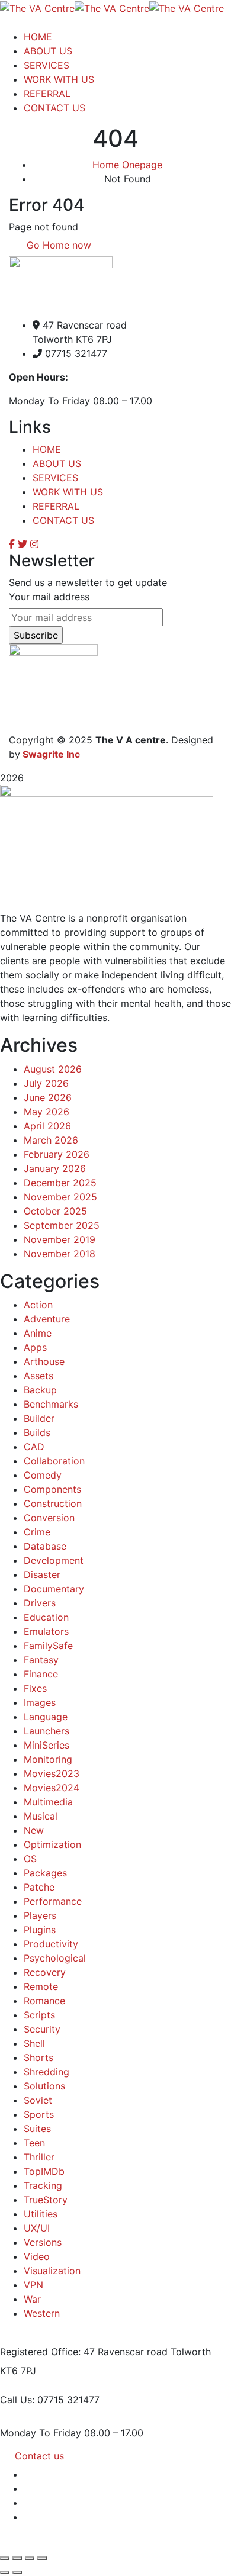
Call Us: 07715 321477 (50, 2400)
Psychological (55, 1958)
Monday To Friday (41, 2433)
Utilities (41, 2214)
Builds (37, 1432)
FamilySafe (48, 1646)
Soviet (38, 2100)
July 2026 (46, 1083)
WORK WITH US (68, 492)
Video (37, 2256)
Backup (40, 1390)
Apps (35, 1347)
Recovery (45, 1972)
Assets (38, 1376)
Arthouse (44, 1361)
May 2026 (46, 1112)
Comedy (43, 1475)
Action (38, 1305)
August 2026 (53, 1069)
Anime (38, 1333)
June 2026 (48, 1097)
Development (54, 1560)
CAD (34, 1447)
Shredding (46, 2072)
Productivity (51, 1944)
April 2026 (47, 1126)
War (32, 2299)
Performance (53, 1901)
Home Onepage (127, 165)
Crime (37, 1532)
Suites (37, 2129)
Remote (41, 1986)
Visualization (52, 2271)
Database (45, 1546)
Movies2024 (52, 1788)
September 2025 (62, 1225)
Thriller (39, 2157)
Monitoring (48, 1759)
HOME (47, 449)
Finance (41, 1674)
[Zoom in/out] (5, 2558)
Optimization (52, 1844)
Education (46, 1617)
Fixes (35, 1688)
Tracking (43, 2185)
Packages (45, 1873)
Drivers (40, 1603)
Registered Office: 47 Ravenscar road (84, 2352)
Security (42, 2029)
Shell (34, 2043)
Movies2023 (52, 1773)
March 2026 (51, 1140)
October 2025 (55, 1211)
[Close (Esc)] (42, 2558)
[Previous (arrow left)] (5, 2572)
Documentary (54, 1589)
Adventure (47, 1319)
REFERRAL (56, 506)
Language (46, 1717)
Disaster (42, 1574)
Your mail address (49, 597)
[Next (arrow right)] (17, 2572)
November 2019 (60, 1239)
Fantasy (41, 1660)
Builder (39, 1418)
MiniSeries (46, 1745)
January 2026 (55, 1168)
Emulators (46, 1631)
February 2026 (57, 1154)
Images (40, 1702)
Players (40, 1915)
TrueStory (46, 2200)
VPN (33, 2285)
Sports (39, 2114)
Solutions (44, 2086)
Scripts (39, 2015)
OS (30, 1859)
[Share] (30, 2558)
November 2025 (60, 1197)
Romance (44, 2001)
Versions (43, 2242)
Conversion (49, 1518)
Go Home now (57, 245)
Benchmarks (51, 1404)
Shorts (38, 2057)
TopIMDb (44, 2171)
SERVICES (55, 478)
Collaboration (54, 1461)
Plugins (40, 1930)
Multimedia (48, 1802)
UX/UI (37, 2228)
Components (52, 1489)
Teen (34, 2143)
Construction (53, 1503)
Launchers (46, 1731)
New (34, 1830)
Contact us (39, 2456)
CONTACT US (63, 520)
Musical (41, 1816)
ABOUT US (57, 463)
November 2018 (60, 1254)
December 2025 (60, 1183)
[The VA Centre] (37, 7)
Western (42, 2313)
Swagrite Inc (51, 754)
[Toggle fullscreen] (17, 2558)
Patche (39, 1887)
